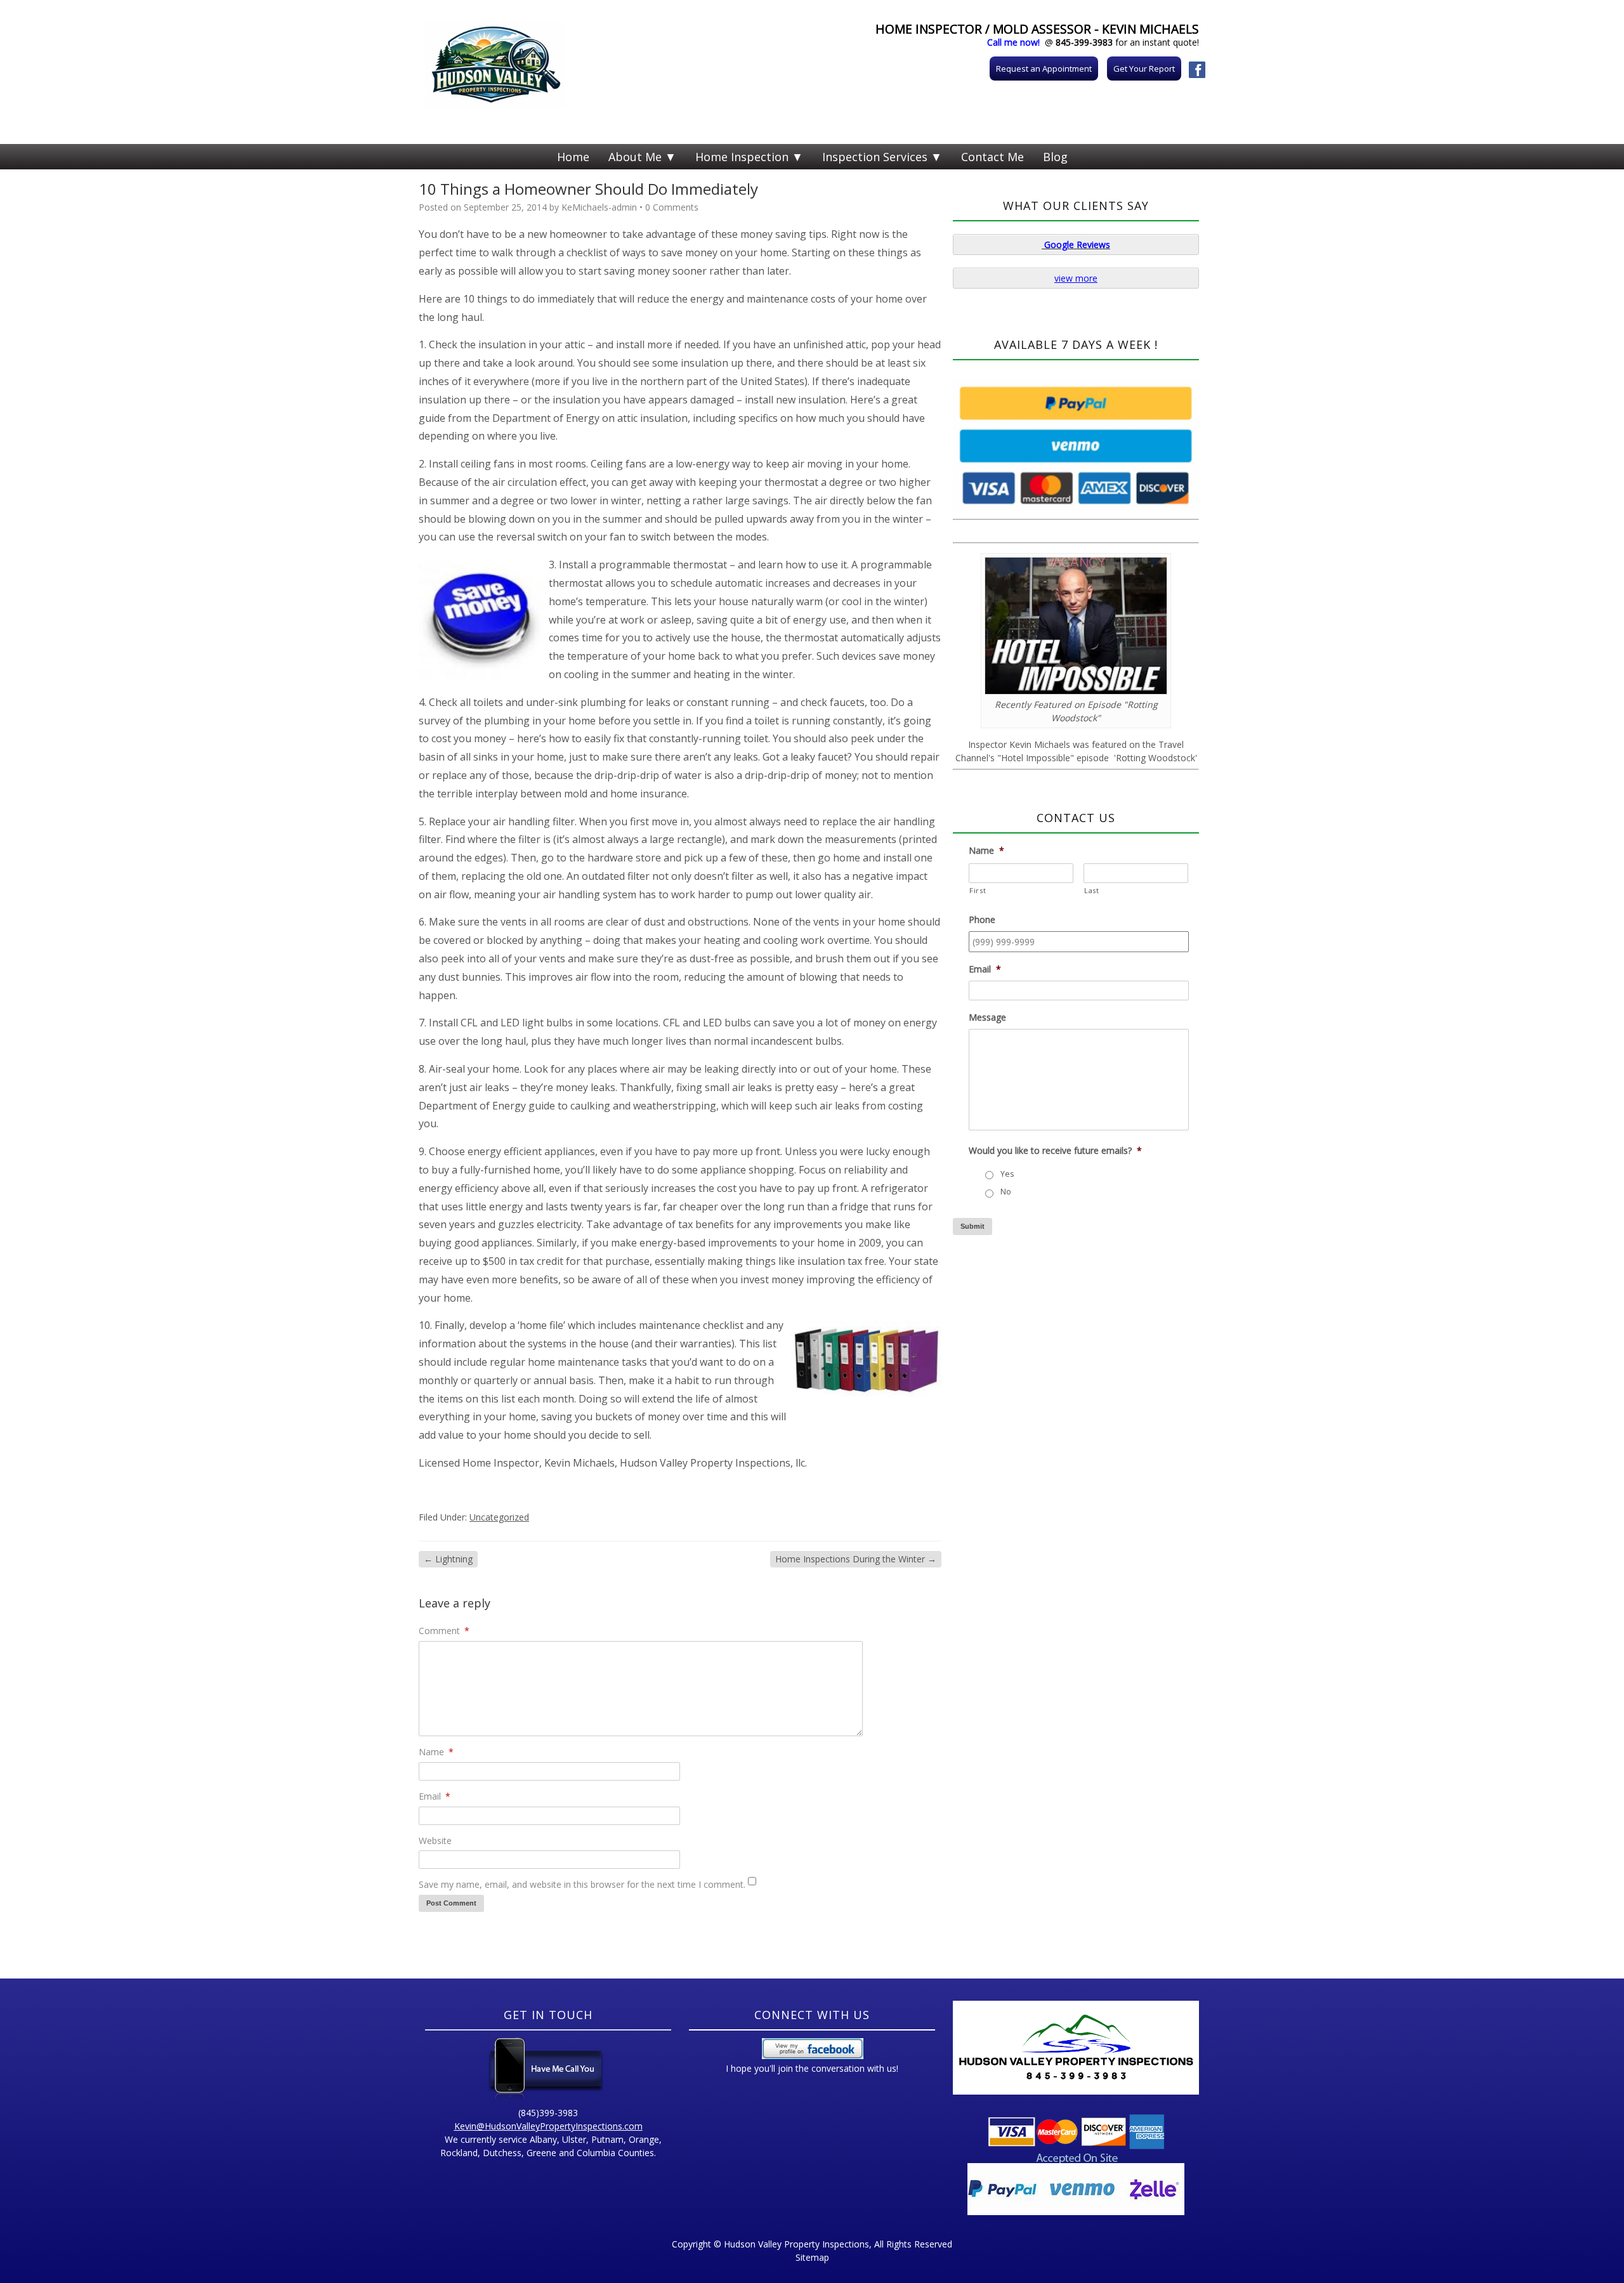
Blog (1055, 157)
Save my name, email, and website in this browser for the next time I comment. (582, 1884)
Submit (972, 1226)
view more (1076, 278)
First (978, 890)
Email (435, 1796)
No (1006, 1192)
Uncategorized (499, 1517)
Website (435, 1841)
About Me (635, 157)
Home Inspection (742, 157)
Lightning (448, 1559)
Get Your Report (1144, 69)
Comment (444, 1631)
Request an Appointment (1044, 69)
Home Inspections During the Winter (856, 1559)
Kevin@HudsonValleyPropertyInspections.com (548, 2126)
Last (1092, 890)
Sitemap (812, 2257)
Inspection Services (875, 157)
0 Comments (672, 207)
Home (573, 157)
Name (436, 1752)
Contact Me (992, 157)
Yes (1007, 1174)
